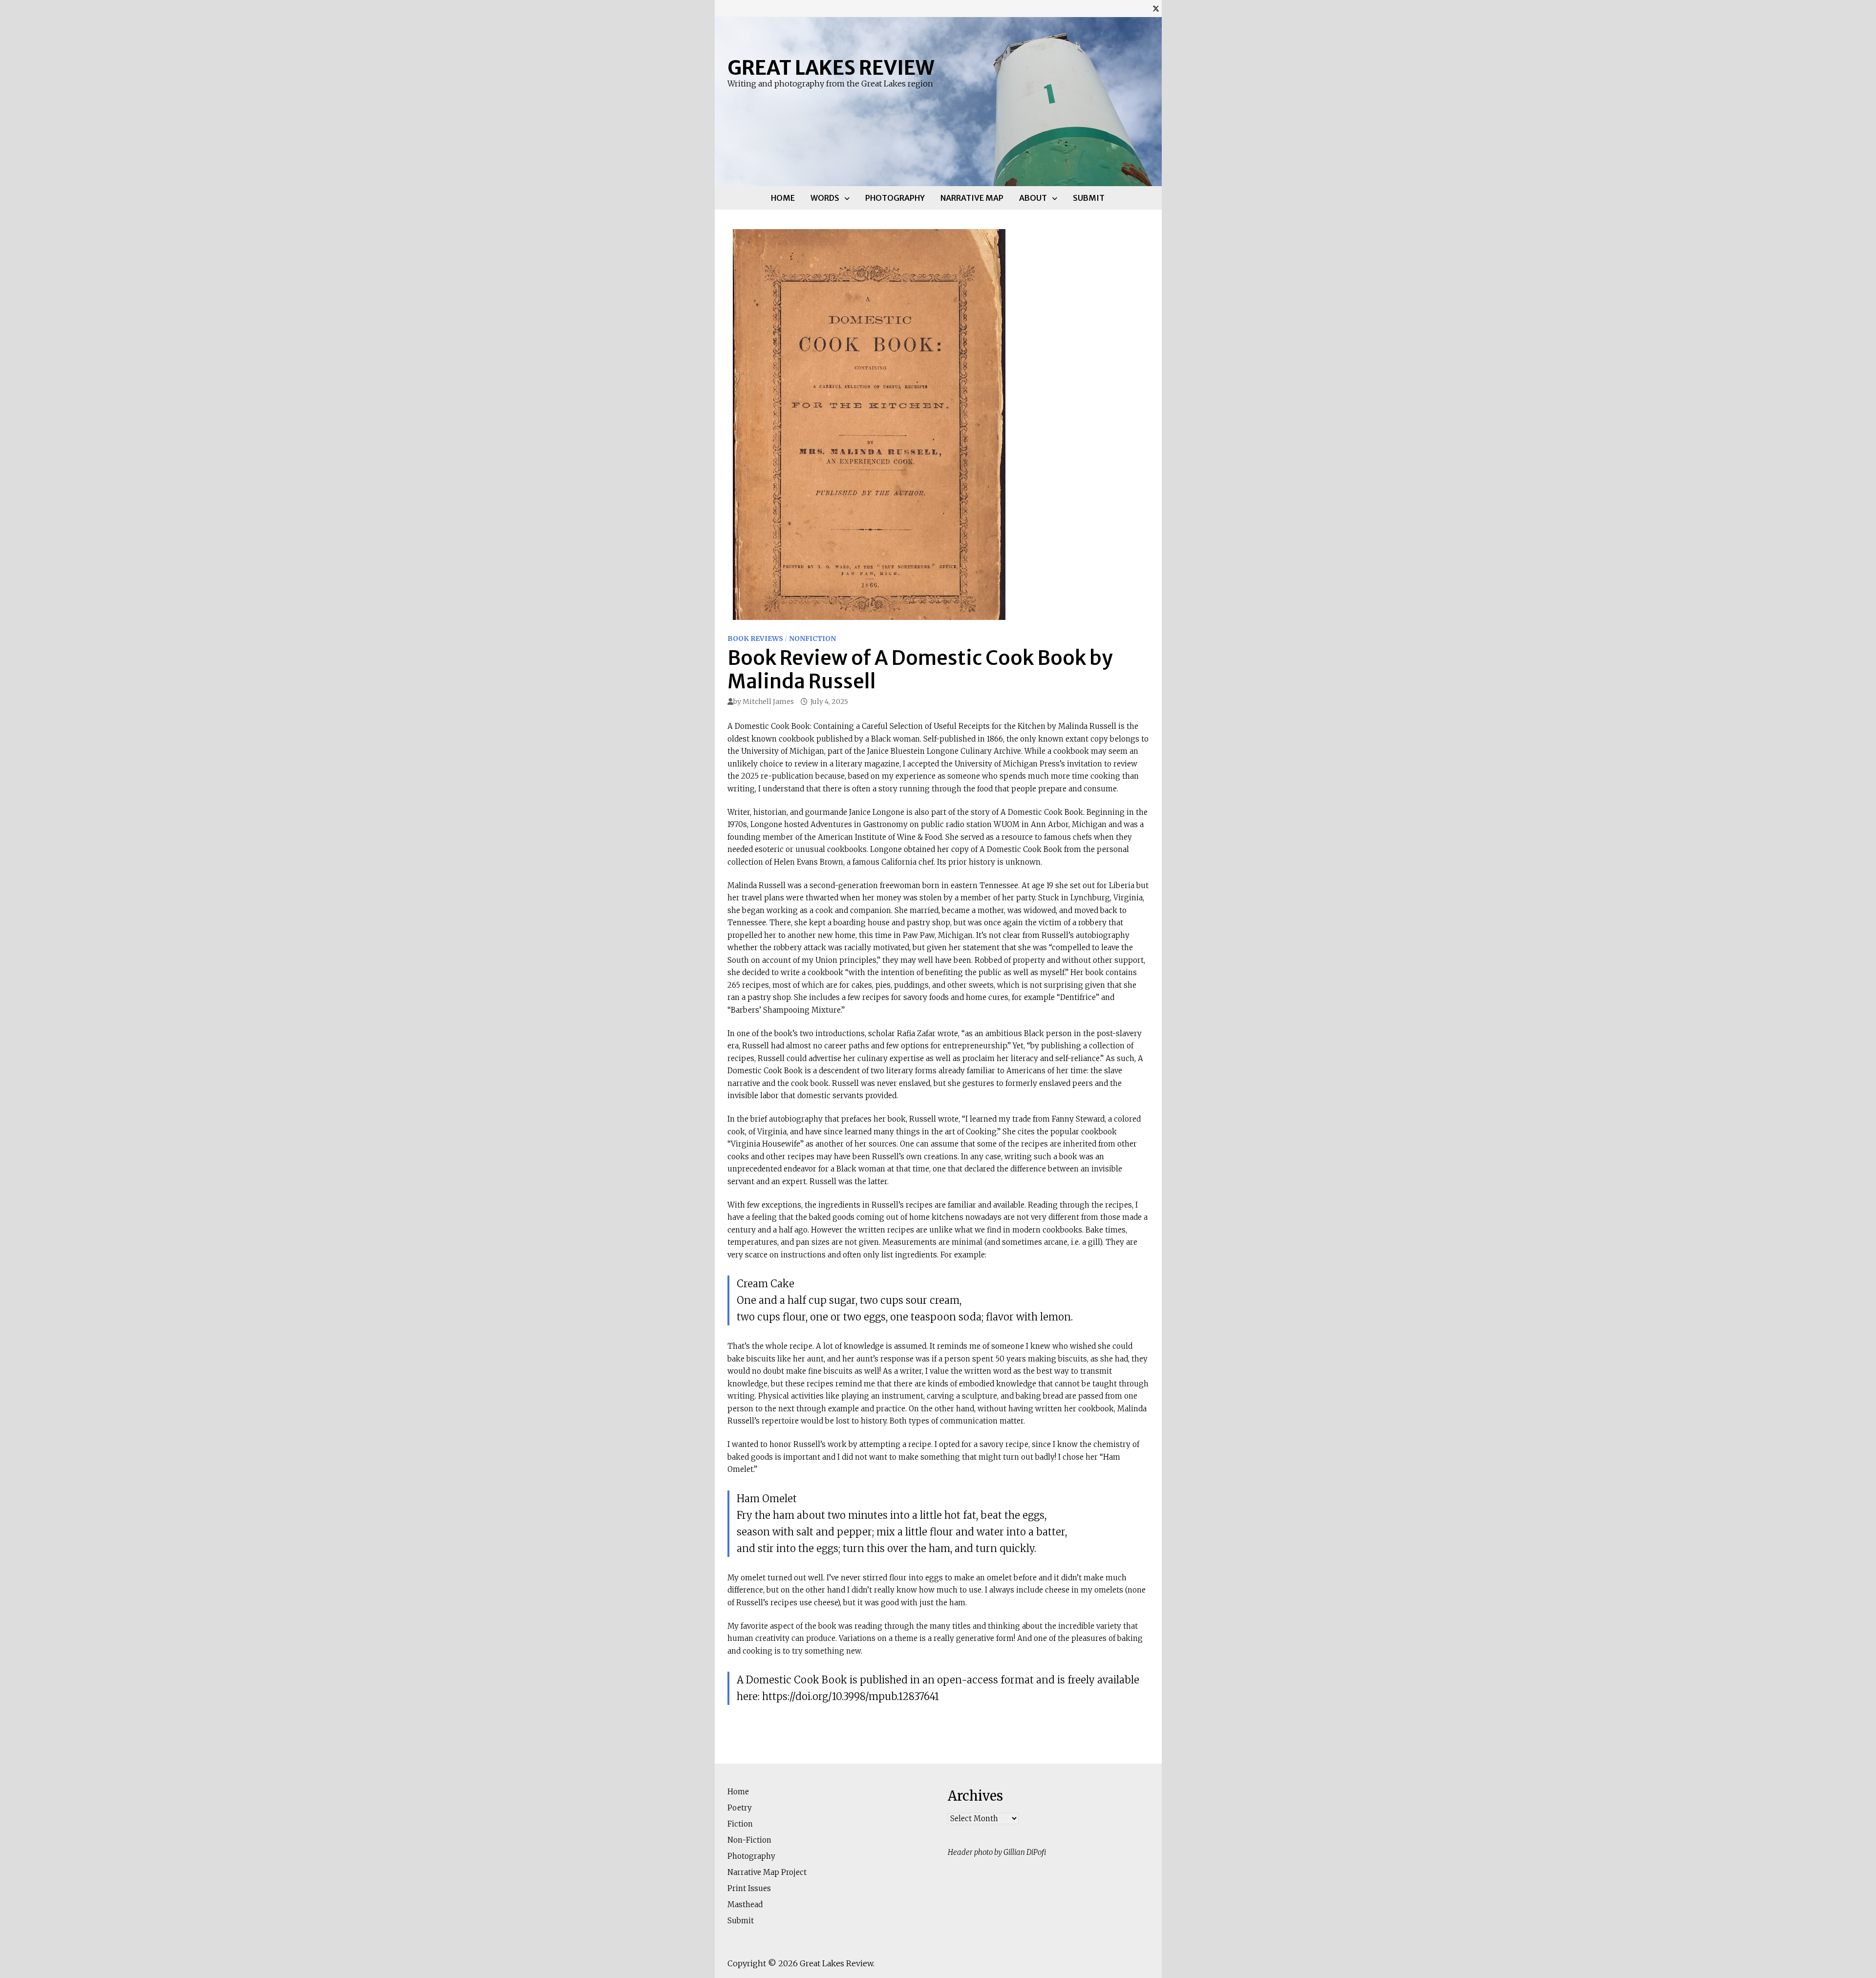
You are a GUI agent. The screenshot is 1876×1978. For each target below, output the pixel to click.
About (1033, 198)
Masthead (745, 1904)
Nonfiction (812, 638)
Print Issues (749, 1888)
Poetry (740, 1808)
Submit (1089, 198)
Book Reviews (755, 638)
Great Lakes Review (831, 68)
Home (783, 198)
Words (825, 198)
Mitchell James (768, 702)
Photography (895, 198)
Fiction (740, 1824)
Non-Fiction (749, 1840)
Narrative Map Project (767, 1872)
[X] (1156, 9)
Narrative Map (972, 198)
